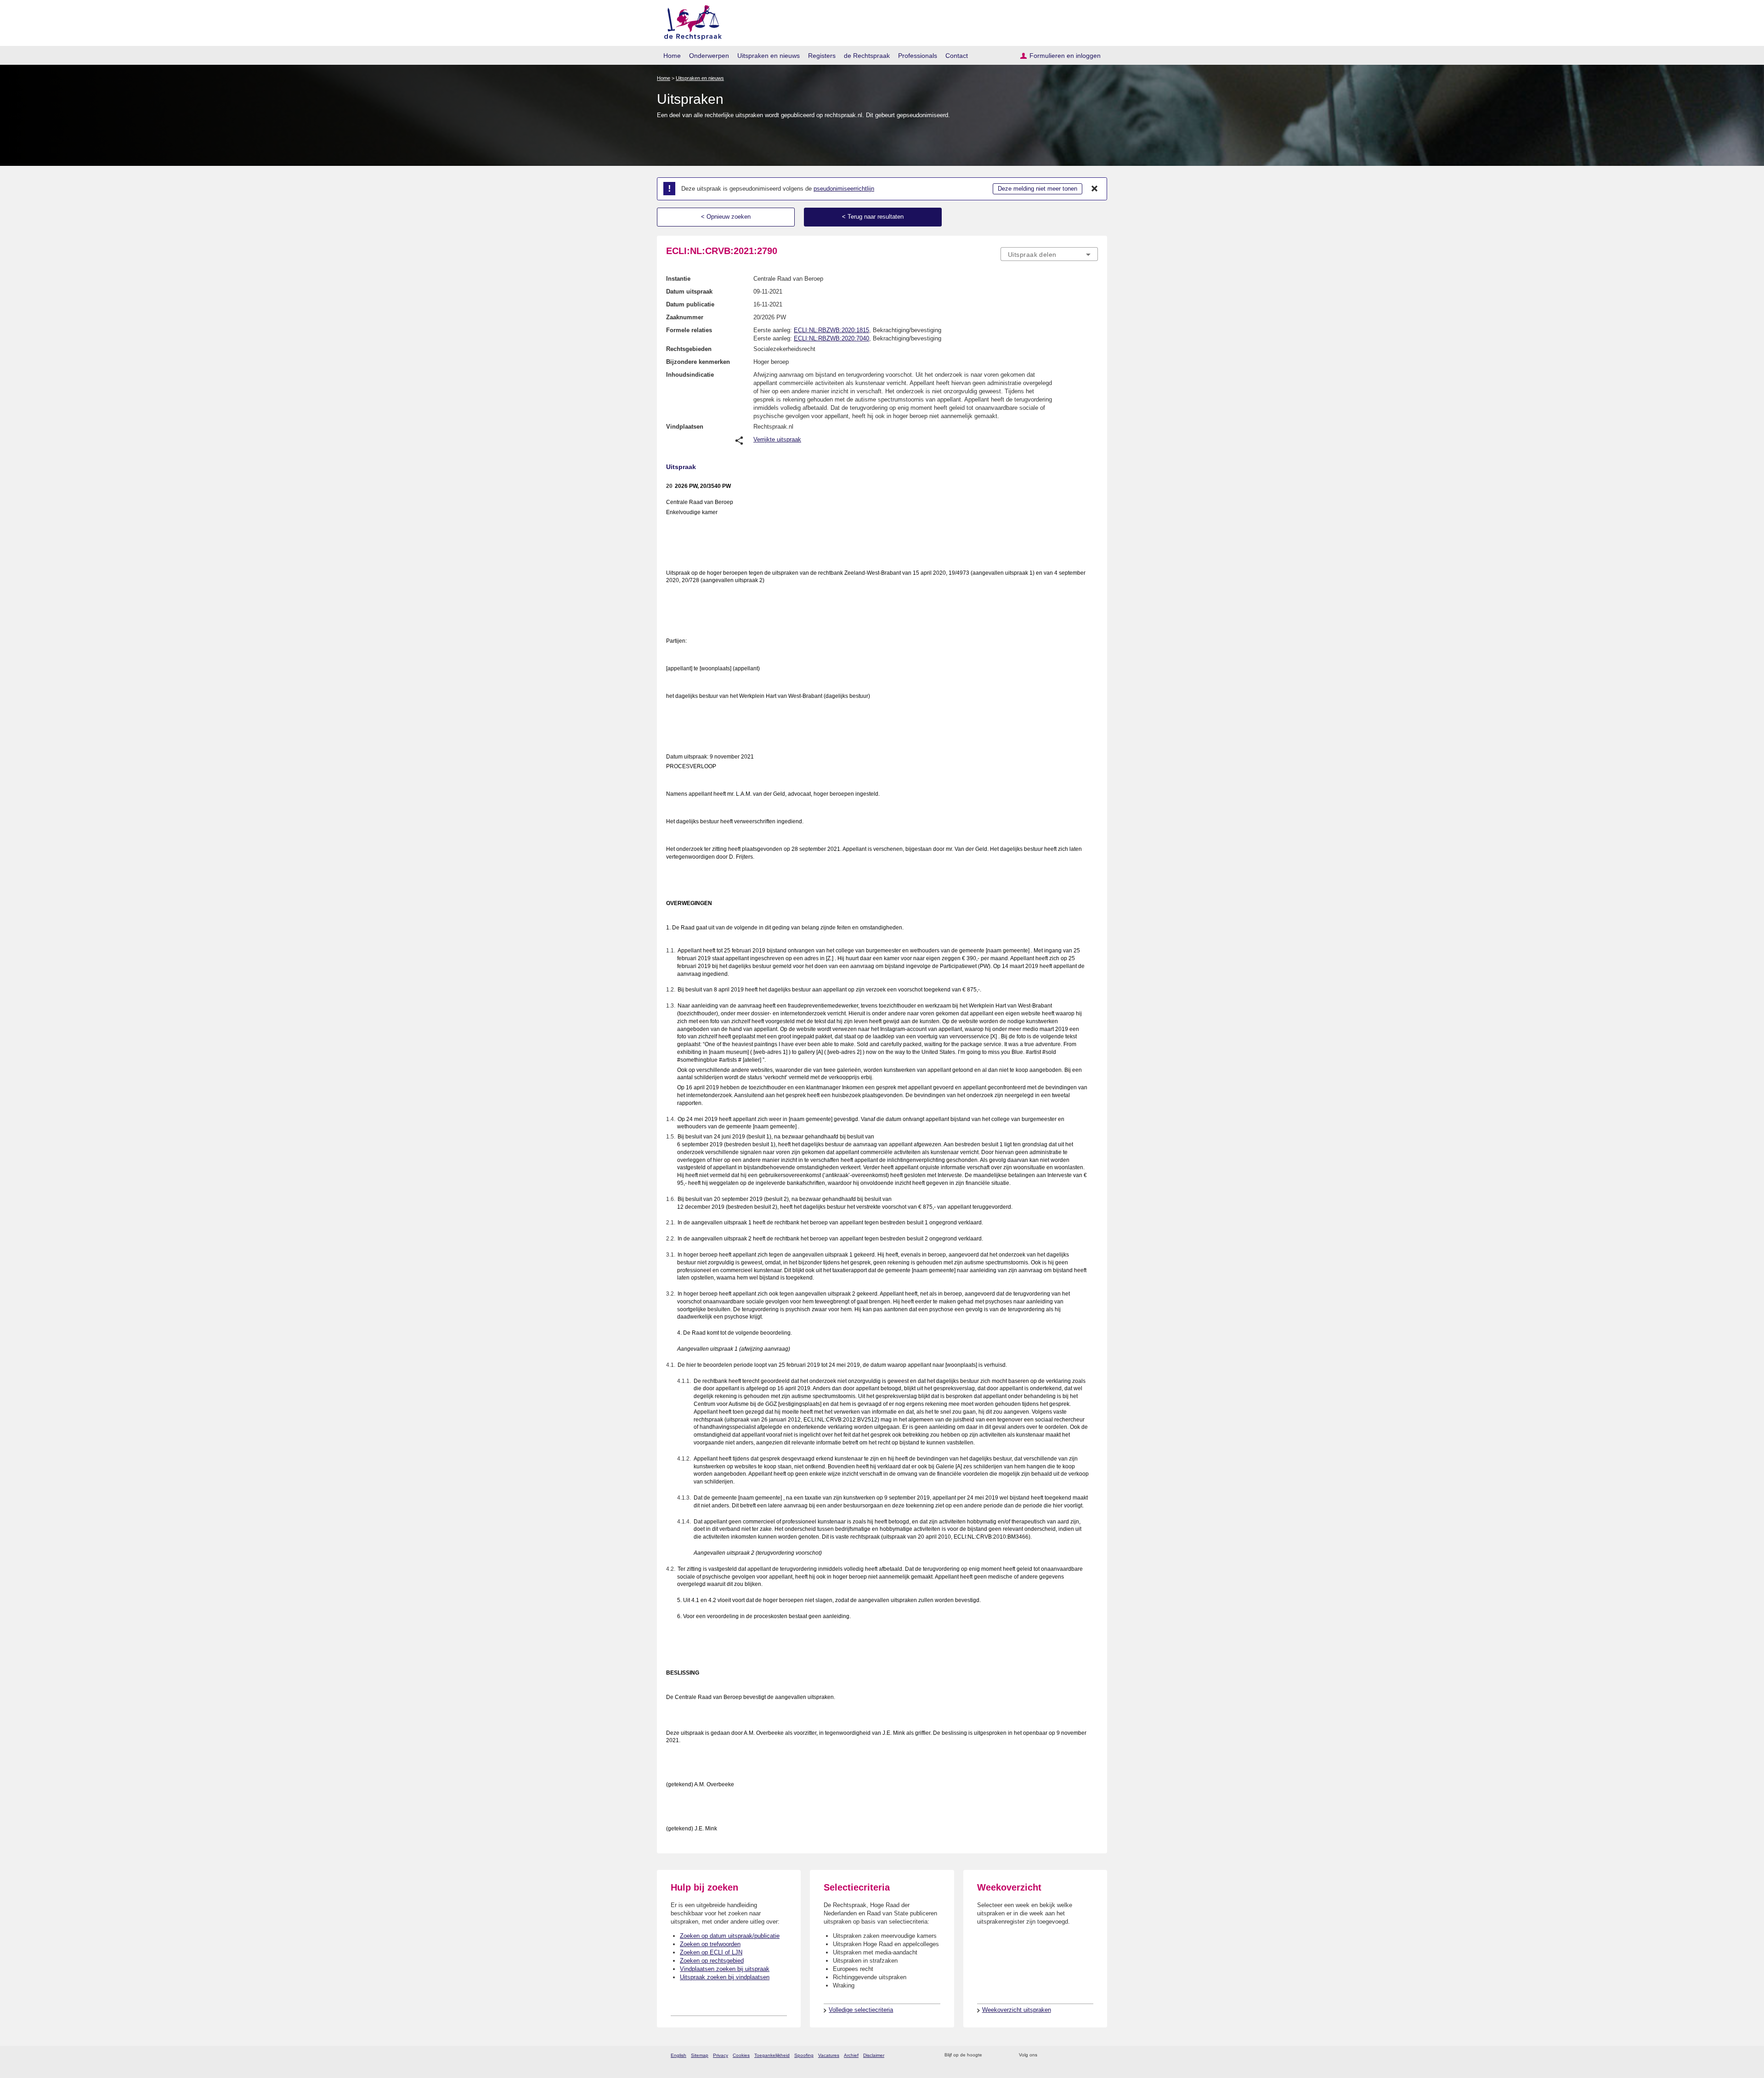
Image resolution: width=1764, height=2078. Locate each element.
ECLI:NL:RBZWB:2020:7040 (831, 338)
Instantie (678, 279)
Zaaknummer (685, 317)
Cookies (741, 2055)
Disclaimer (874, 2055)
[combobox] (1049, 254)
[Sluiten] (1095, 189)
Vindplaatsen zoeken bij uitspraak (725, 1969)
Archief (851, 2055)
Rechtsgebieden (689, 349)
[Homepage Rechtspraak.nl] (690, 21)
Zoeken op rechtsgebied (712, 1961)
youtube (1093, 2055)
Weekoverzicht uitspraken (1017, 2010)
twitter (1045, 2055)
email (1003, 2055)
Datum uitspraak (689, 292)
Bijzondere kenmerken (698, 362)
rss (991, 2055)
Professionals (918, 56)
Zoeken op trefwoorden (710, 1944)
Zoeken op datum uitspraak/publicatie (730, 1936)
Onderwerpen (709, 56)
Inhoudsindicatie (690, 375)
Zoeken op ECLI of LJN (711, 1952)
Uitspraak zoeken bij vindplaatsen (725, 1977)
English (678, 2055)
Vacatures (829, 2055)
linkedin (1081, 2055)
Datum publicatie (690, 304)
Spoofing (804, 2055)
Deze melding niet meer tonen (1037, 189)
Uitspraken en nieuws (769, 56)
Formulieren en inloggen (1065, 56)
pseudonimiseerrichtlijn (844, 189)
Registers (822, 56)
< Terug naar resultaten (873, 217)
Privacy (721, 2055)
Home (672, 56)
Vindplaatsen (685, 427)
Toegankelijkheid (772, 2055)
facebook (1057, 2055)
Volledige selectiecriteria (861, 2010)
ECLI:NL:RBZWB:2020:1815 (831, 330)
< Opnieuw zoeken (726, 217)
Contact (957, 56)
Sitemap (700, 2055)
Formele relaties (689, 330)
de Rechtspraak (867, 56)
